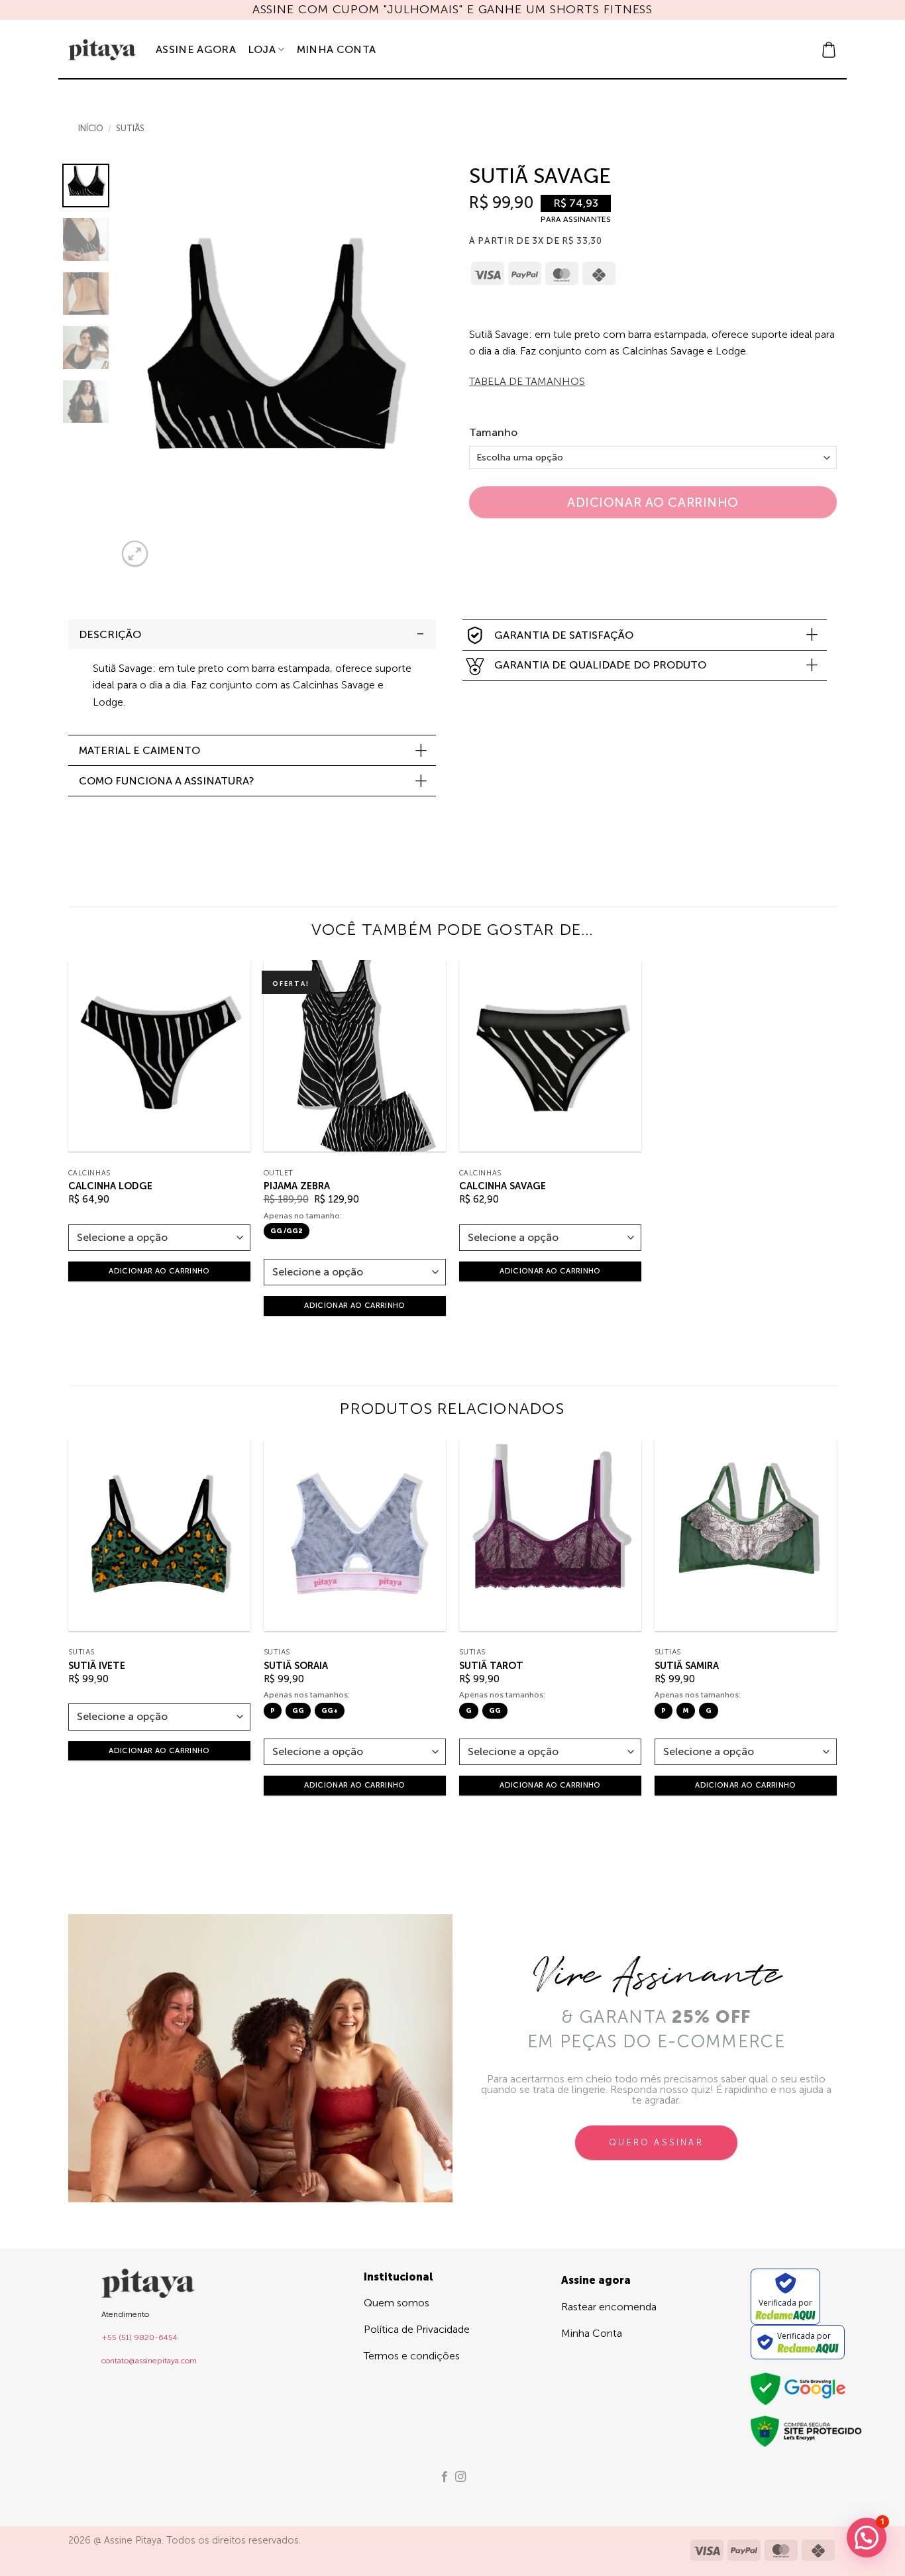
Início (91, 128)
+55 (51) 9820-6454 (139, 2337)
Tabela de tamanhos (527, 381)
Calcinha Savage (503, 1186)
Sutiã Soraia (296, 1666)
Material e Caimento (139, 750)
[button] (829, 50)
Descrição (110, 634)
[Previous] (140, 367)
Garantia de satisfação (564, 635)
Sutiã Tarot (491, 1666)
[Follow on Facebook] (445, 2477)
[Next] (399, 367)
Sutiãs (130, 128)
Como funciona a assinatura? (167, 781)
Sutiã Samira (687, 1666)
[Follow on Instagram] (460, 2477)
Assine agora (196, 49)
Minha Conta (337, 49)
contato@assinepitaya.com (149, 2361)
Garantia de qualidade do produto (600, 665)
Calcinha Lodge (110, 1186)
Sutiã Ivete (97, 1666)
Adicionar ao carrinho (653, 503)
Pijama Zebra (297, 1186)
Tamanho (493, 433)
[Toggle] (421, 634)
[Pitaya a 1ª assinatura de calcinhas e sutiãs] (102, 50)
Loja (262, 49)
